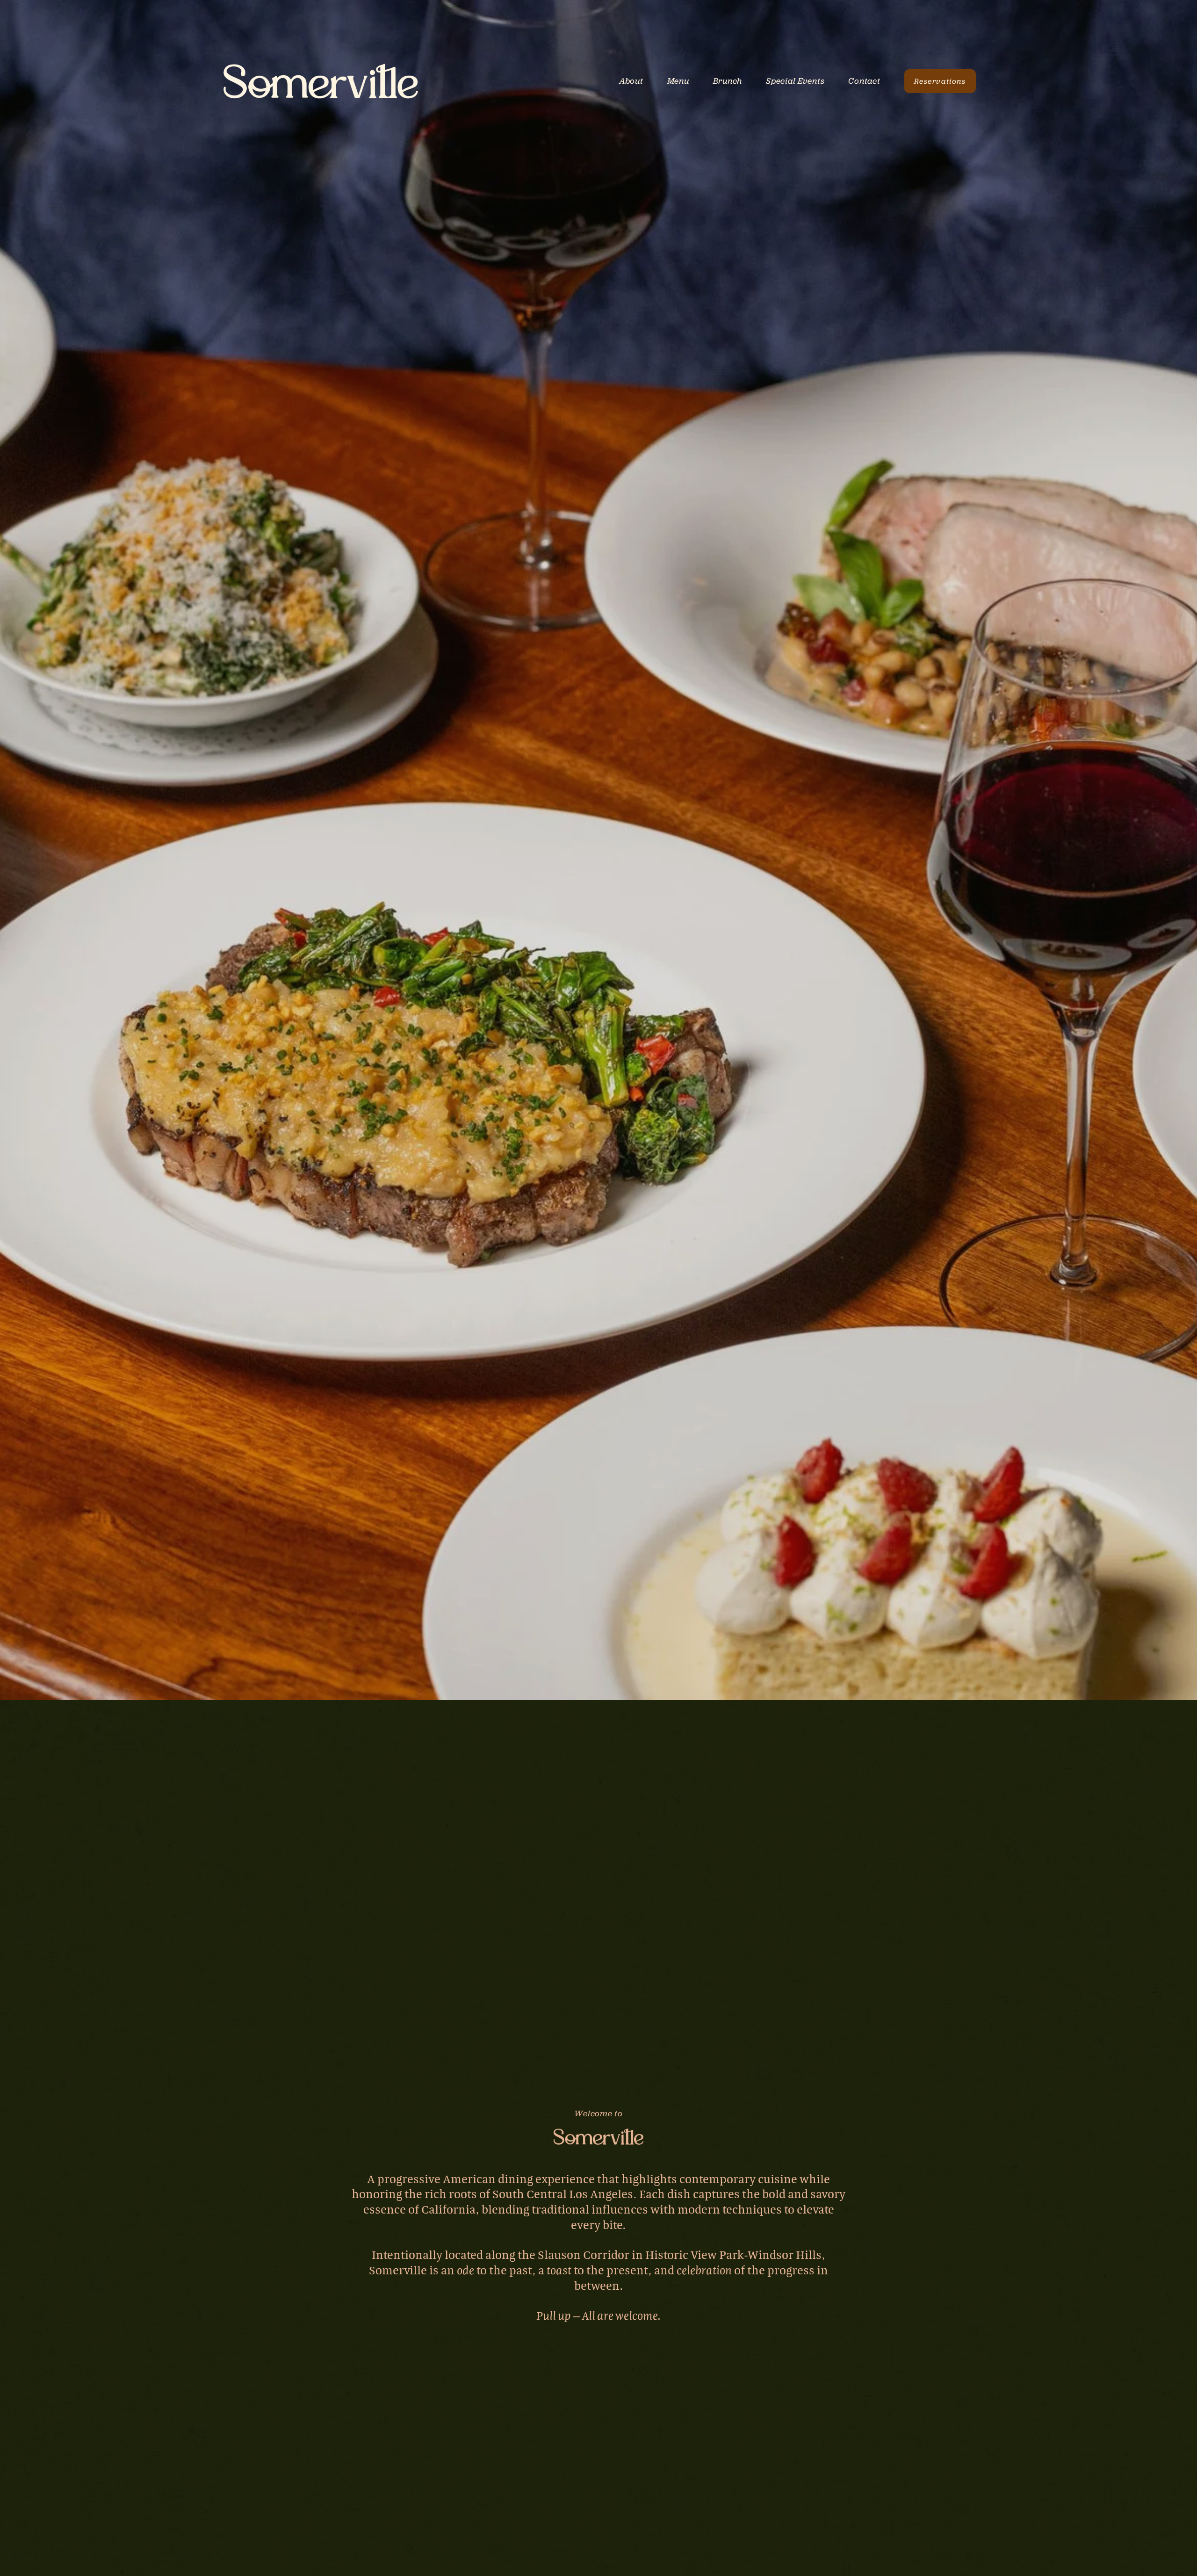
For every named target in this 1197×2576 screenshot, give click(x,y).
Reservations (940, 81)
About (631, 81)
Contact (864, 81)
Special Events (795, 81)
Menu (678, 81)
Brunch (728, 81)
